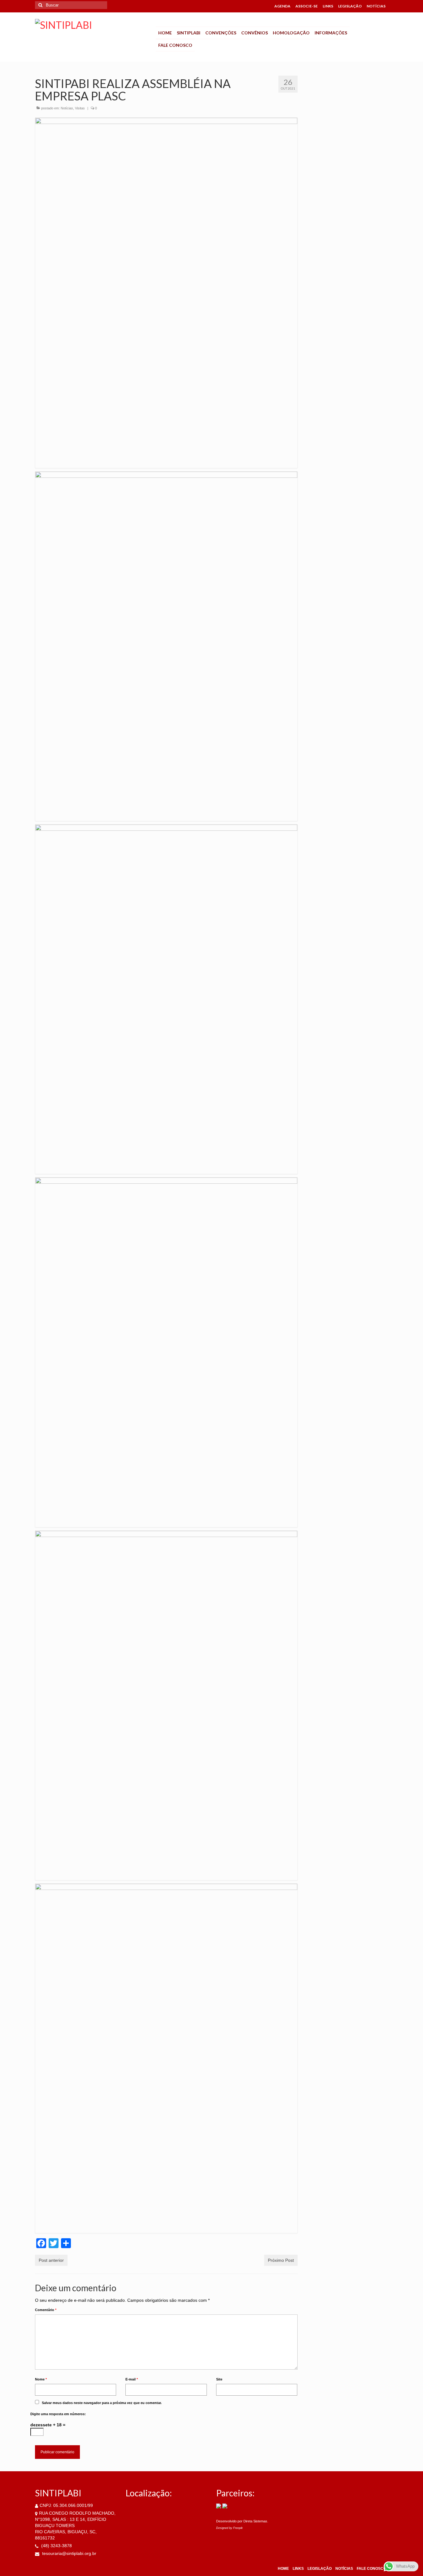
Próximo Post (281, 2260)
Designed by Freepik (229, 2528)
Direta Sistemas (255, 2521)
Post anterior (51, 2260)
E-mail (132, 2379)
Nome (41, 2379)
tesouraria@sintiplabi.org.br (69, 2553)
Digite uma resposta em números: (58, 2414)
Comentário (46, 2310)
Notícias (67, 108)
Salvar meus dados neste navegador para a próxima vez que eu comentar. (102, 2403)
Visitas (80, 108)
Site (219, 2379)
